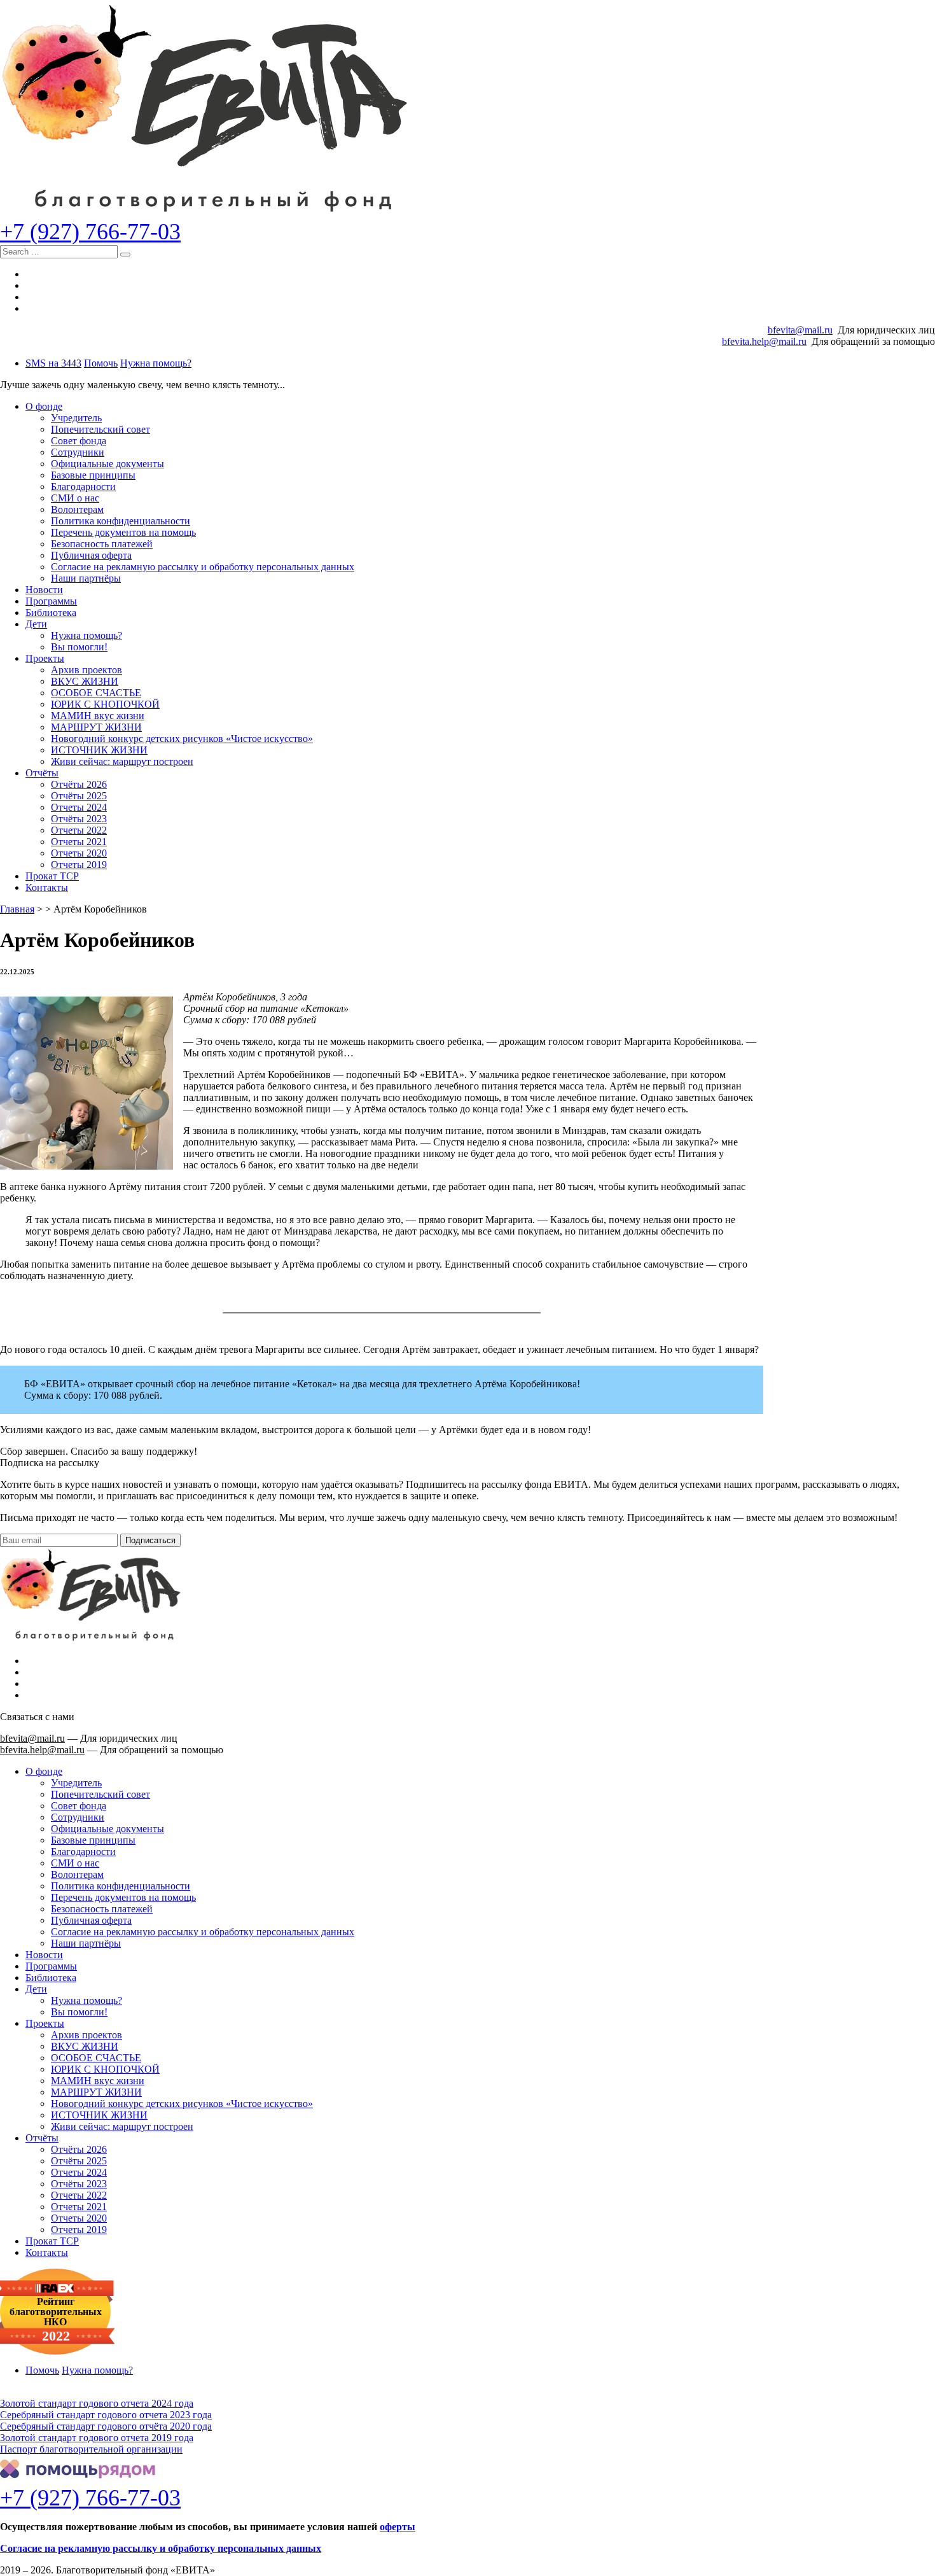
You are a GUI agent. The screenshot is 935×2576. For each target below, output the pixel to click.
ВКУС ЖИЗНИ (85, 681)
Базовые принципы (93, 475)
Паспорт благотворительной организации (91, 2449)
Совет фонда (79, 441)
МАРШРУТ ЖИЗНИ (96, 727)
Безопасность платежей (102, 544)
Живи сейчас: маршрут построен (122, 761)
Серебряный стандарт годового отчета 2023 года (106, 2415)
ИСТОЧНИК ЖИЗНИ (99, 750)
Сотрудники (78, 452)
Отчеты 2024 (79, 807)
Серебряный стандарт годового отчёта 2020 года (106, 2426)
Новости (44, 590)
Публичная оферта (91, 555)
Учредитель (76, 418)
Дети (36, 624)
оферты (398, 2527)
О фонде (44, 406)
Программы (51, 601)
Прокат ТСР (52, 876)
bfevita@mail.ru (800, 330)
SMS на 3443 (53, 363)
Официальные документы (107, 464)
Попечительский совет (100, 429)
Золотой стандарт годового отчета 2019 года (97, 2438)
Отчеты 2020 (79, 853)
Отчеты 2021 (79, 842)
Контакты (47, 887)
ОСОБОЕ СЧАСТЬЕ (96, 693)
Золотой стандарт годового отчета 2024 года (97, 2403)
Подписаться (150, 1540)
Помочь (101, 363)
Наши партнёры (86, 578)
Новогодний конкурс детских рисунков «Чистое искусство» (182, 738)
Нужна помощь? (156, 363)
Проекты (45, 658)
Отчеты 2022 (79, 830)
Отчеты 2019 (79, 864)
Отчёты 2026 (79, 784)
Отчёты (42, 773)
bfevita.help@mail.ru (764, 341)
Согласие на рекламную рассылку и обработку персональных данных (203, 567)
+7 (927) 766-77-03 (90, 232)
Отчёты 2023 (79, 819)
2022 (56, 2336)
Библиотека (51, 612)
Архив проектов (87, 670)
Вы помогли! (79, 647)
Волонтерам (77, 509)
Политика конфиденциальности (121, 521)
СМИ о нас (75, 498)
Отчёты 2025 (79, 796)
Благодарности (83, 486)
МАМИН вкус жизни (98, 716)
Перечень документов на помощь (123, 532)
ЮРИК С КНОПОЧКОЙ (105, 704)
